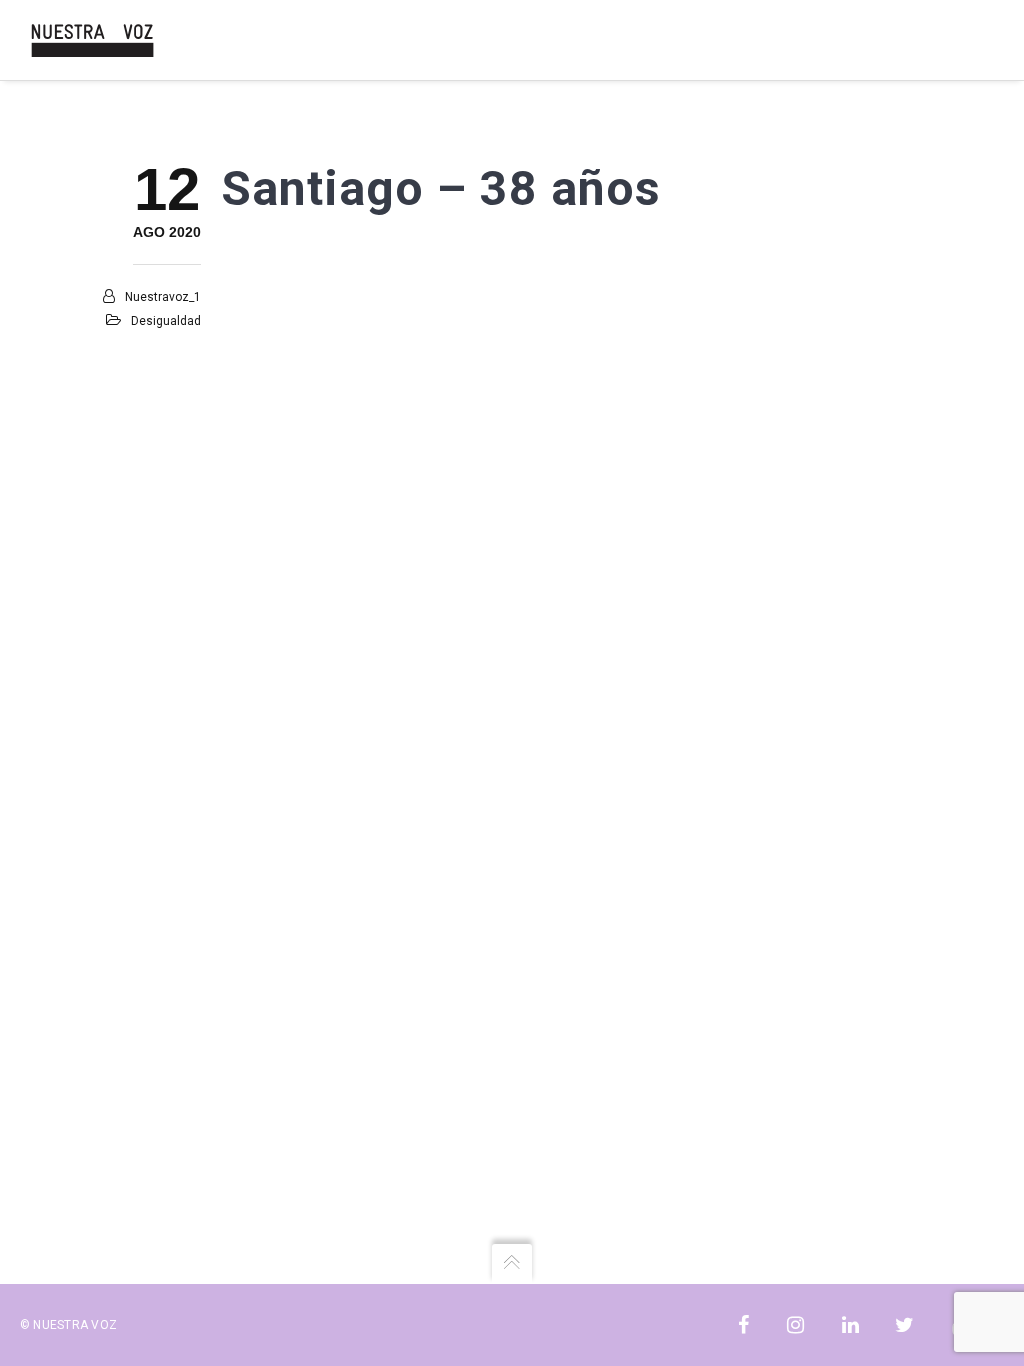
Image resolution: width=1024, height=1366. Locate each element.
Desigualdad (166, 321)
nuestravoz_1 (163, 297)
